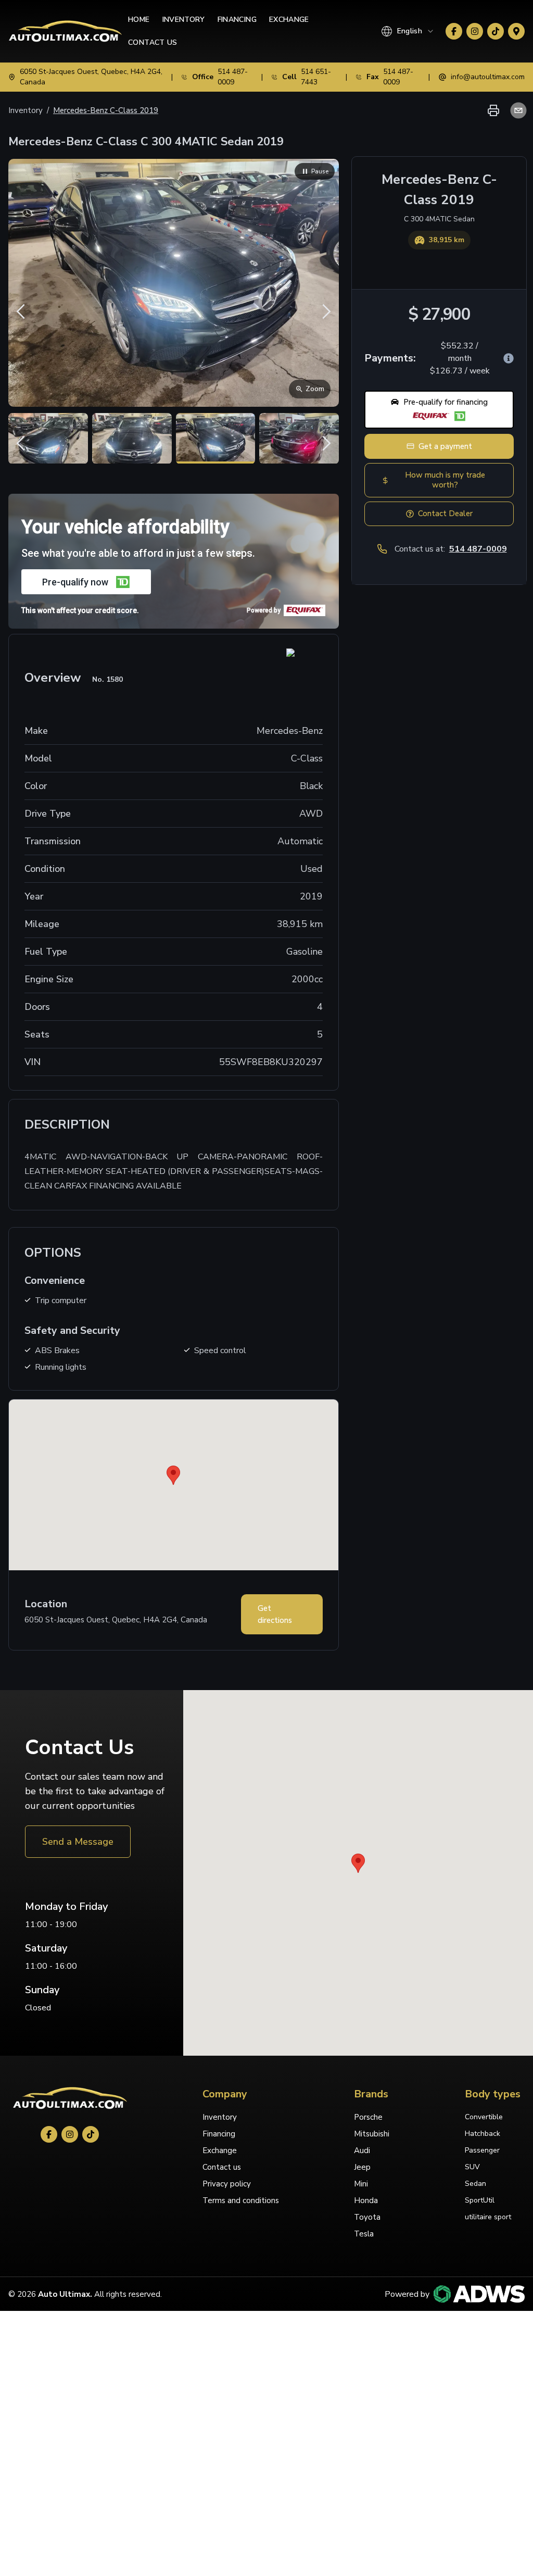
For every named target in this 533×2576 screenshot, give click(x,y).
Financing (237, 20)
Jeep (362, 2167)
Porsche (368, 2117)
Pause (320, 171)
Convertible (484, 2117)
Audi (362, 2150)
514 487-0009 (478, 549)
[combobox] (408, 31)
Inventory (184, 20)
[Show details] (509, 358)
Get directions (275, 1614)
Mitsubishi (372, 2134)
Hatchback (483, 2134)
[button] (439, 410)
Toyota (367, 2217)
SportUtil (480, 2200)
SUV (472, 2167)
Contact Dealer (445, 514)
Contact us (222, 2167)
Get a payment (445, 446)
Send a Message (78, 1842)
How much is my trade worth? (445, 480)
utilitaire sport (488, 2217)
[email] (516, 110)
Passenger (482, 2150)
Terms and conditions (241, 2200)
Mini (361, 2184)
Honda (366, 2200)
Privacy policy (227, 2184)
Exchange (289, 20)
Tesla (364, 2234)
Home (139, 20)
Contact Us (153, 42)
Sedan (475, 2184)
